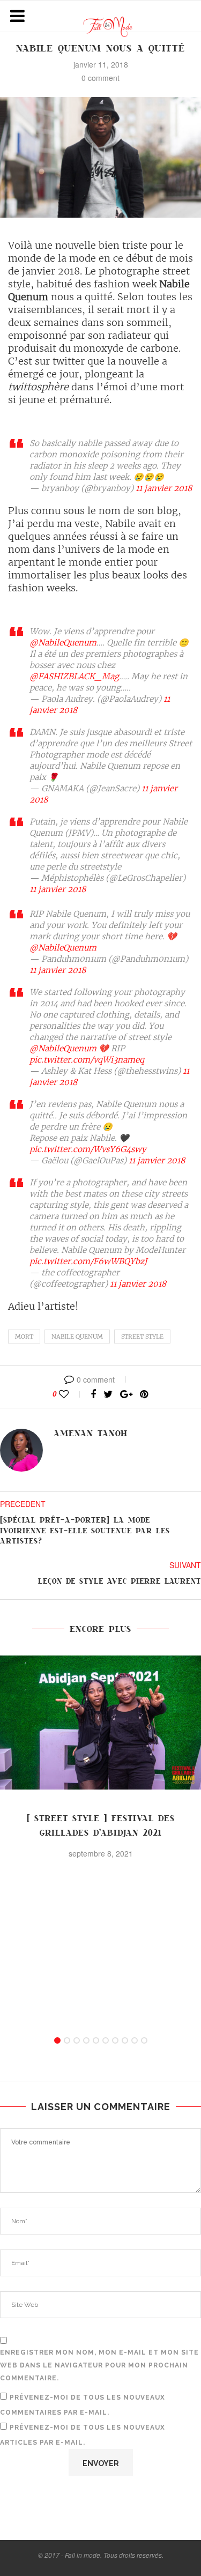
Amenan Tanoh (91, 1434)
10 (144, 2040)
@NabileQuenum (63, 643)
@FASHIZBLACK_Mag (74, 676)
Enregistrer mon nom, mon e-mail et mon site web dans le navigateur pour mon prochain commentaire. (99, 2365)
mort (24, 1337)
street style (142, 1337)
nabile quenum (77, 1337)
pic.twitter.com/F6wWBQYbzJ (88, 1261)
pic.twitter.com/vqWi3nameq (87, 1060)
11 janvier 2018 (164, 488)
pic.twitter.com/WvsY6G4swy (88, 1149)
